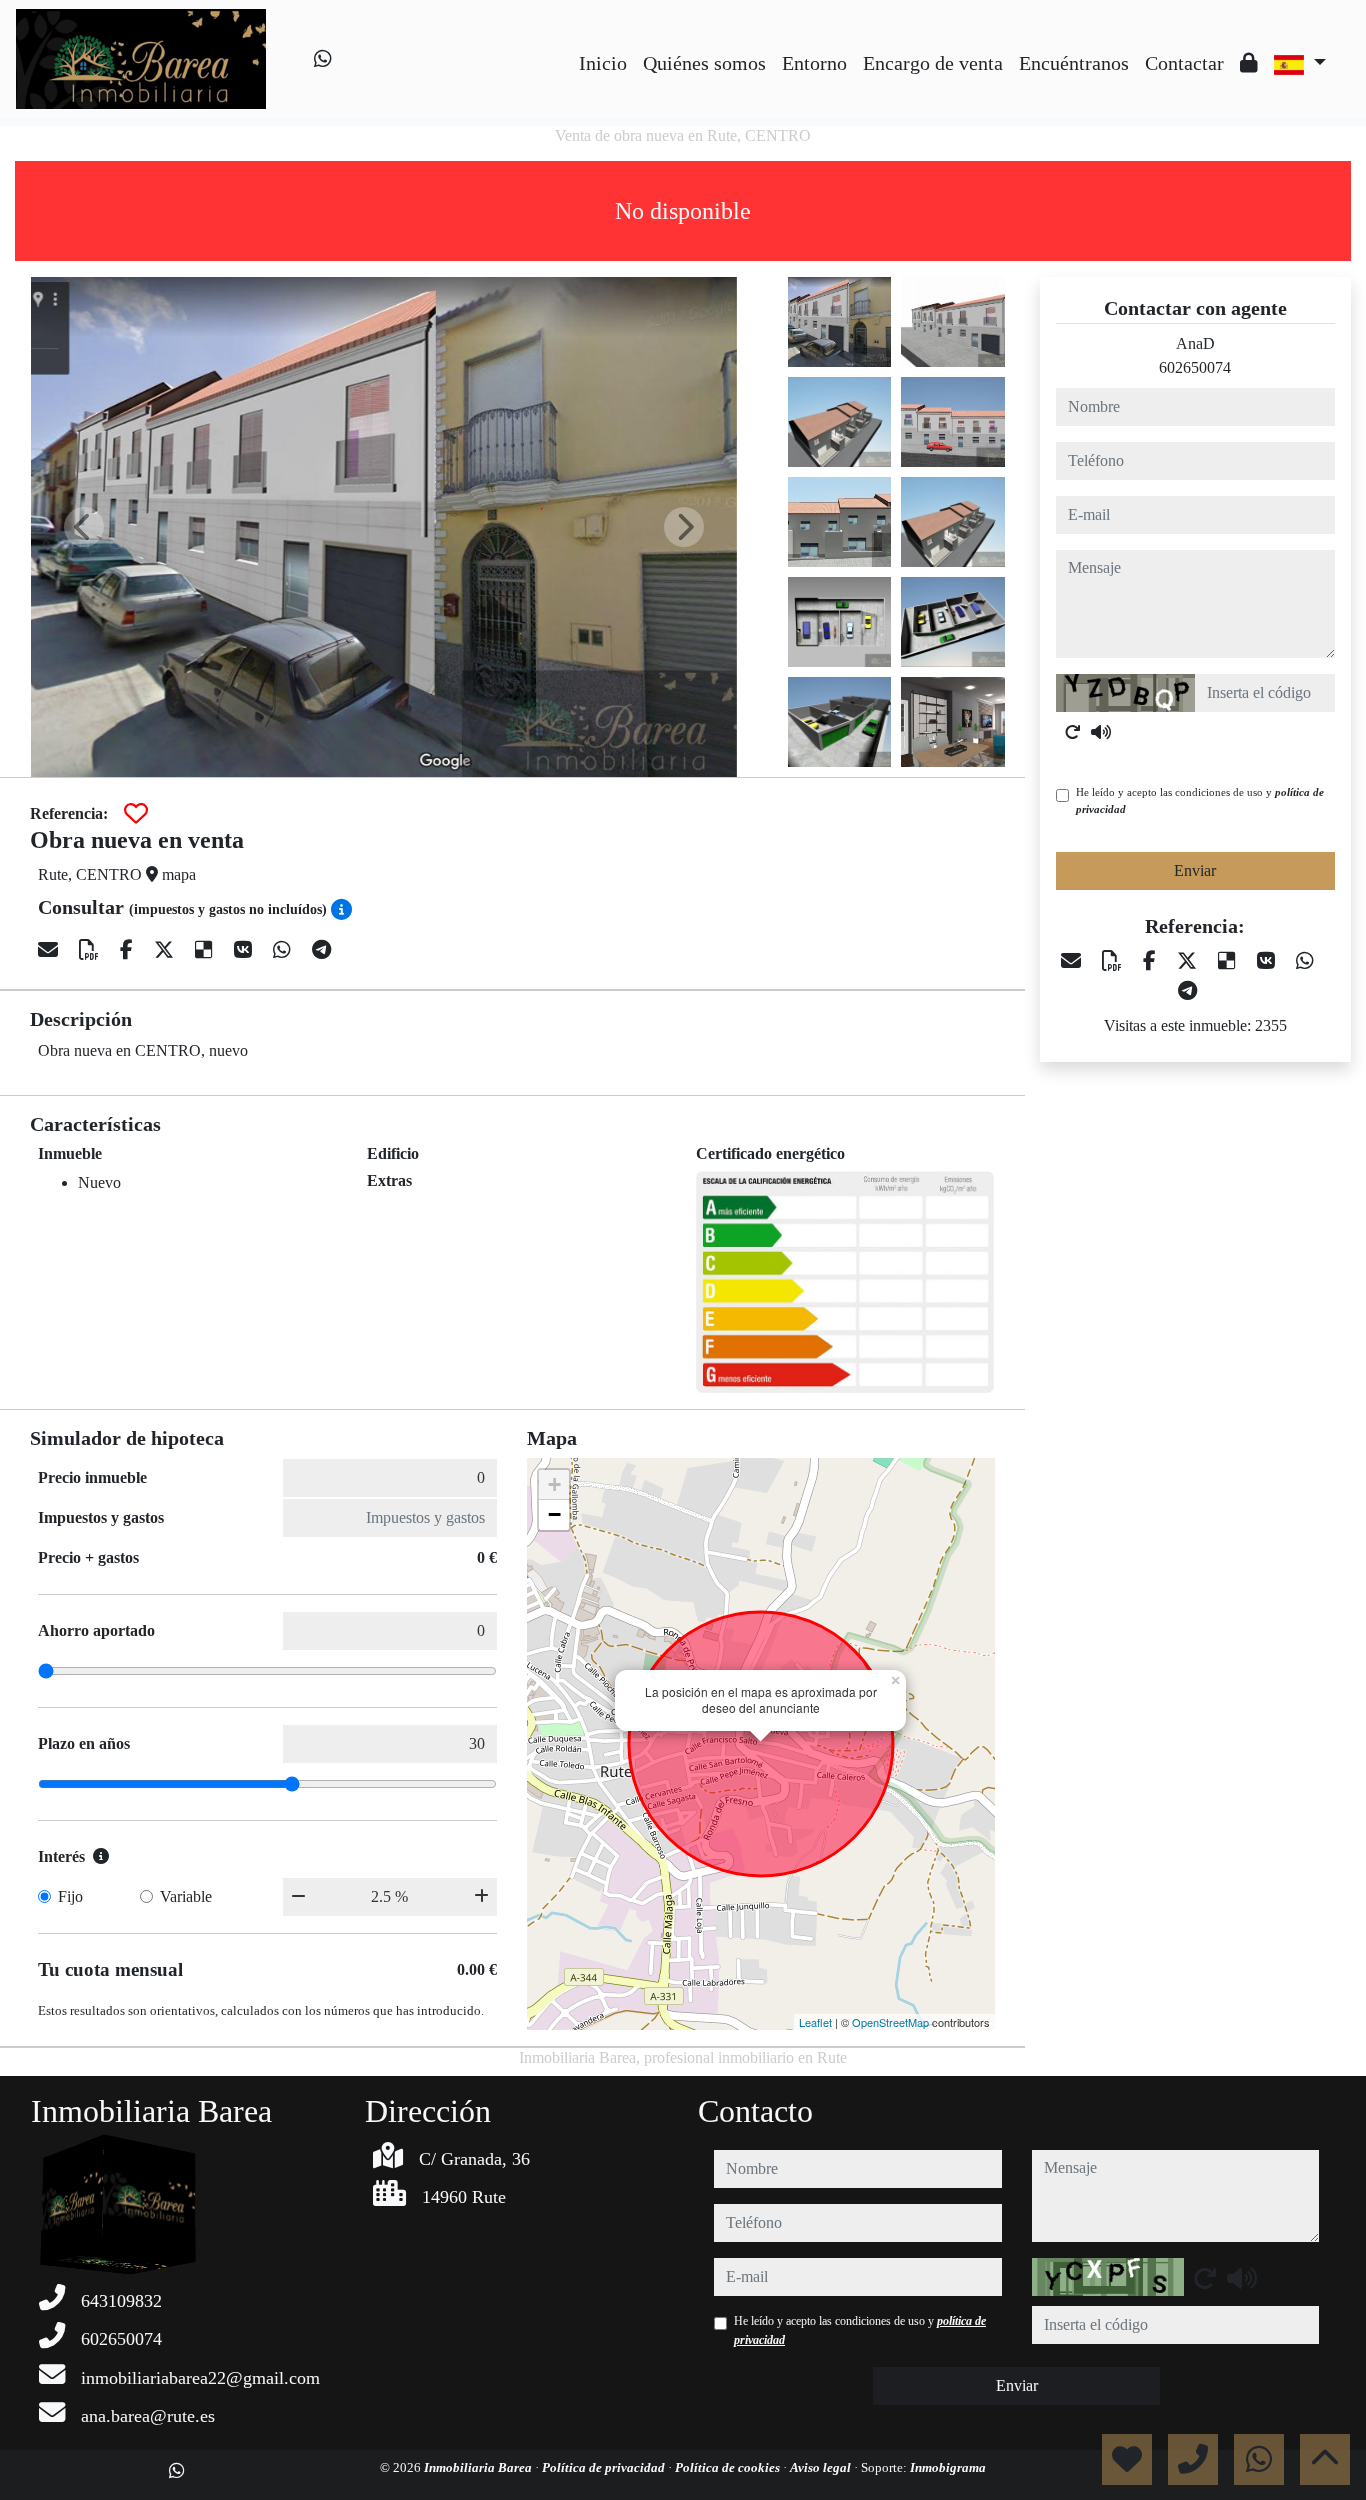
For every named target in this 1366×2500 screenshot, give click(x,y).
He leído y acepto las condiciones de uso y (1200, 800)
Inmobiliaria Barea (479, 2467)
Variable (186, 1896)
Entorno (814, 63)
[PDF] (91, 950)
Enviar (1195, 870)
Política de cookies (729, 2467)
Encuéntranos (1074, 63)
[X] (166, 950)
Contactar (1184, 63)
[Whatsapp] (323, 59)
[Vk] (245, 950)
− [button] (554, 1514)
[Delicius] (206, 950)
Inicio (603, 63)
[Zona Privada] (1249, 63)
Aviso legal (822, 2467)
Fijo (70, 1896)
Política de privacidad (605, 2467)
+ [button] (554, 1484)
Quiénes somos (704, 63)
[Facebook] (129, 950)
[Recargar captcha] (1073, 732)
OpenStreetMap (890, 2022)
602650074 (1195, 367)
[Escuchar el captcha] (1101, 732)
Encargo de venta (933, 63)
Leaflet (815, 2022)
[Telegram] (321, 950)
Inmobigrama (948, 2467)
